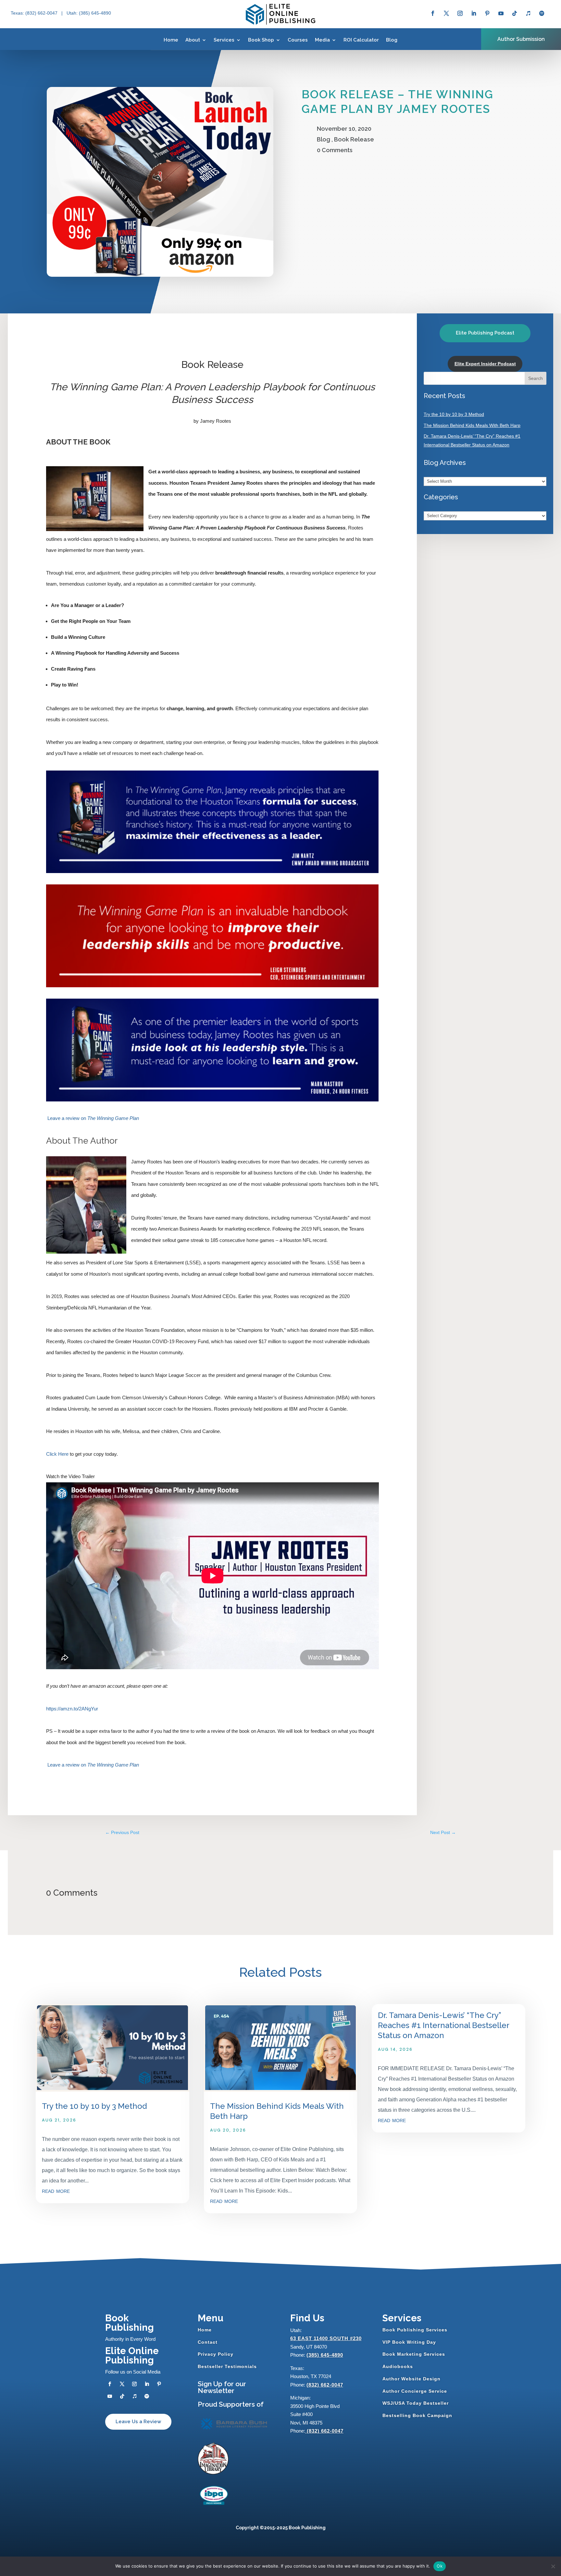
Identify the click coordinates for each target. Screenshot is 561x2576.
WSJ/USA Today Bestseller (416, 2403)
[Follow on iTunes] (528, 13)
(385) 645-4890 (325, 2355)
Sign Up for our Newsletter (222, 2387)
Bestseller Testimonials (227, 2366)
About (193, 40)
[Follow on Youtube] (501, 13)
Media (322, 40)
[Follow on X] (446, 13)
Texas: (18, 13)
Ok (440, 2566)
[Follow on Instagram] (460, 13)
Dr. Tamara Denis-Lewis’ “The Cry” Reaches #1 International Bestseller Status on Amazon (443, 2025)
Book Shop (261, 40)
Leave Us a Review (138, 2422)
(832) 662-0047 (325, 2385)
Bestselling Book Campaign (417, 2415)
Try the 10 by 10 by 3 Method (454, 414)
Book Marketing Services (414, 2354)
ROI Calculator (361, 40)
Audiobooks (398, 2366)
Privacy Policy (216, 2354)
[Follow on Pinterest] (487, 13)
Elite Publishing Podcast (485, 333)
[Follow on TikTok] (515, 13)
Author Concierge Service (415, 2391)
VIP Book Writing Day (409, 2342)
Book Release (354, 139)
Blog (392, 40)
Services (224, 40)
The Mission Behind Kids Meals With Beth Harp (472, 425)
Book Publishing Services (415, 2330)
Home (171, 40)
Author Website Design (411, 2379)
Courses (298, 40)
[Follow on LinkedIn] (474, 13)
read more (56, 2191)
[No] (553, 2566)
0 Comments (335, 150)
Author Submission (521, 39)
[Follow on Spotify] (542, 13)
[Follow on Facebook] (433, 13)
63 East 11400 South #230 (326, 2338)
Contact (208, 2342)
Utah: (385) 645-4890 (89, 13)
